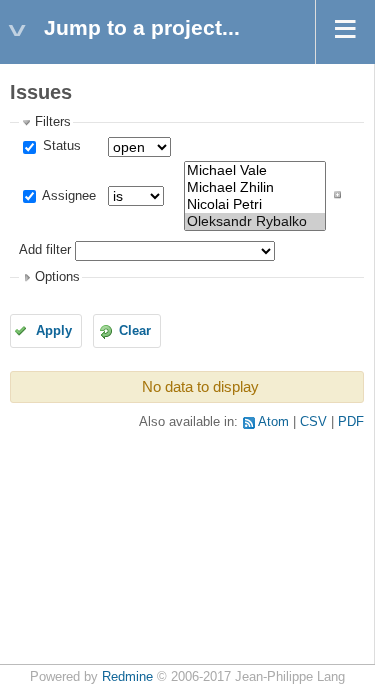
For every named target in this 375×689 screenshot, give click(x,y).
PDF (351, 422)
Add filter (45, 250)
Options (57, 277)
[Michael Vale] (255, 170)
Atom (273, 422)
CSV (313, 422)
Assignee (67, 196)
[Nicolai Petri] (255, 204)
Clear (135, 331)
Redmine (127, 677)
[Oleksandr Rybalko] (255, 221)
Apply (54, 331)
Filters (53, 122)
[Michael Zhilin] (255, 187)
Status (60, 146)
